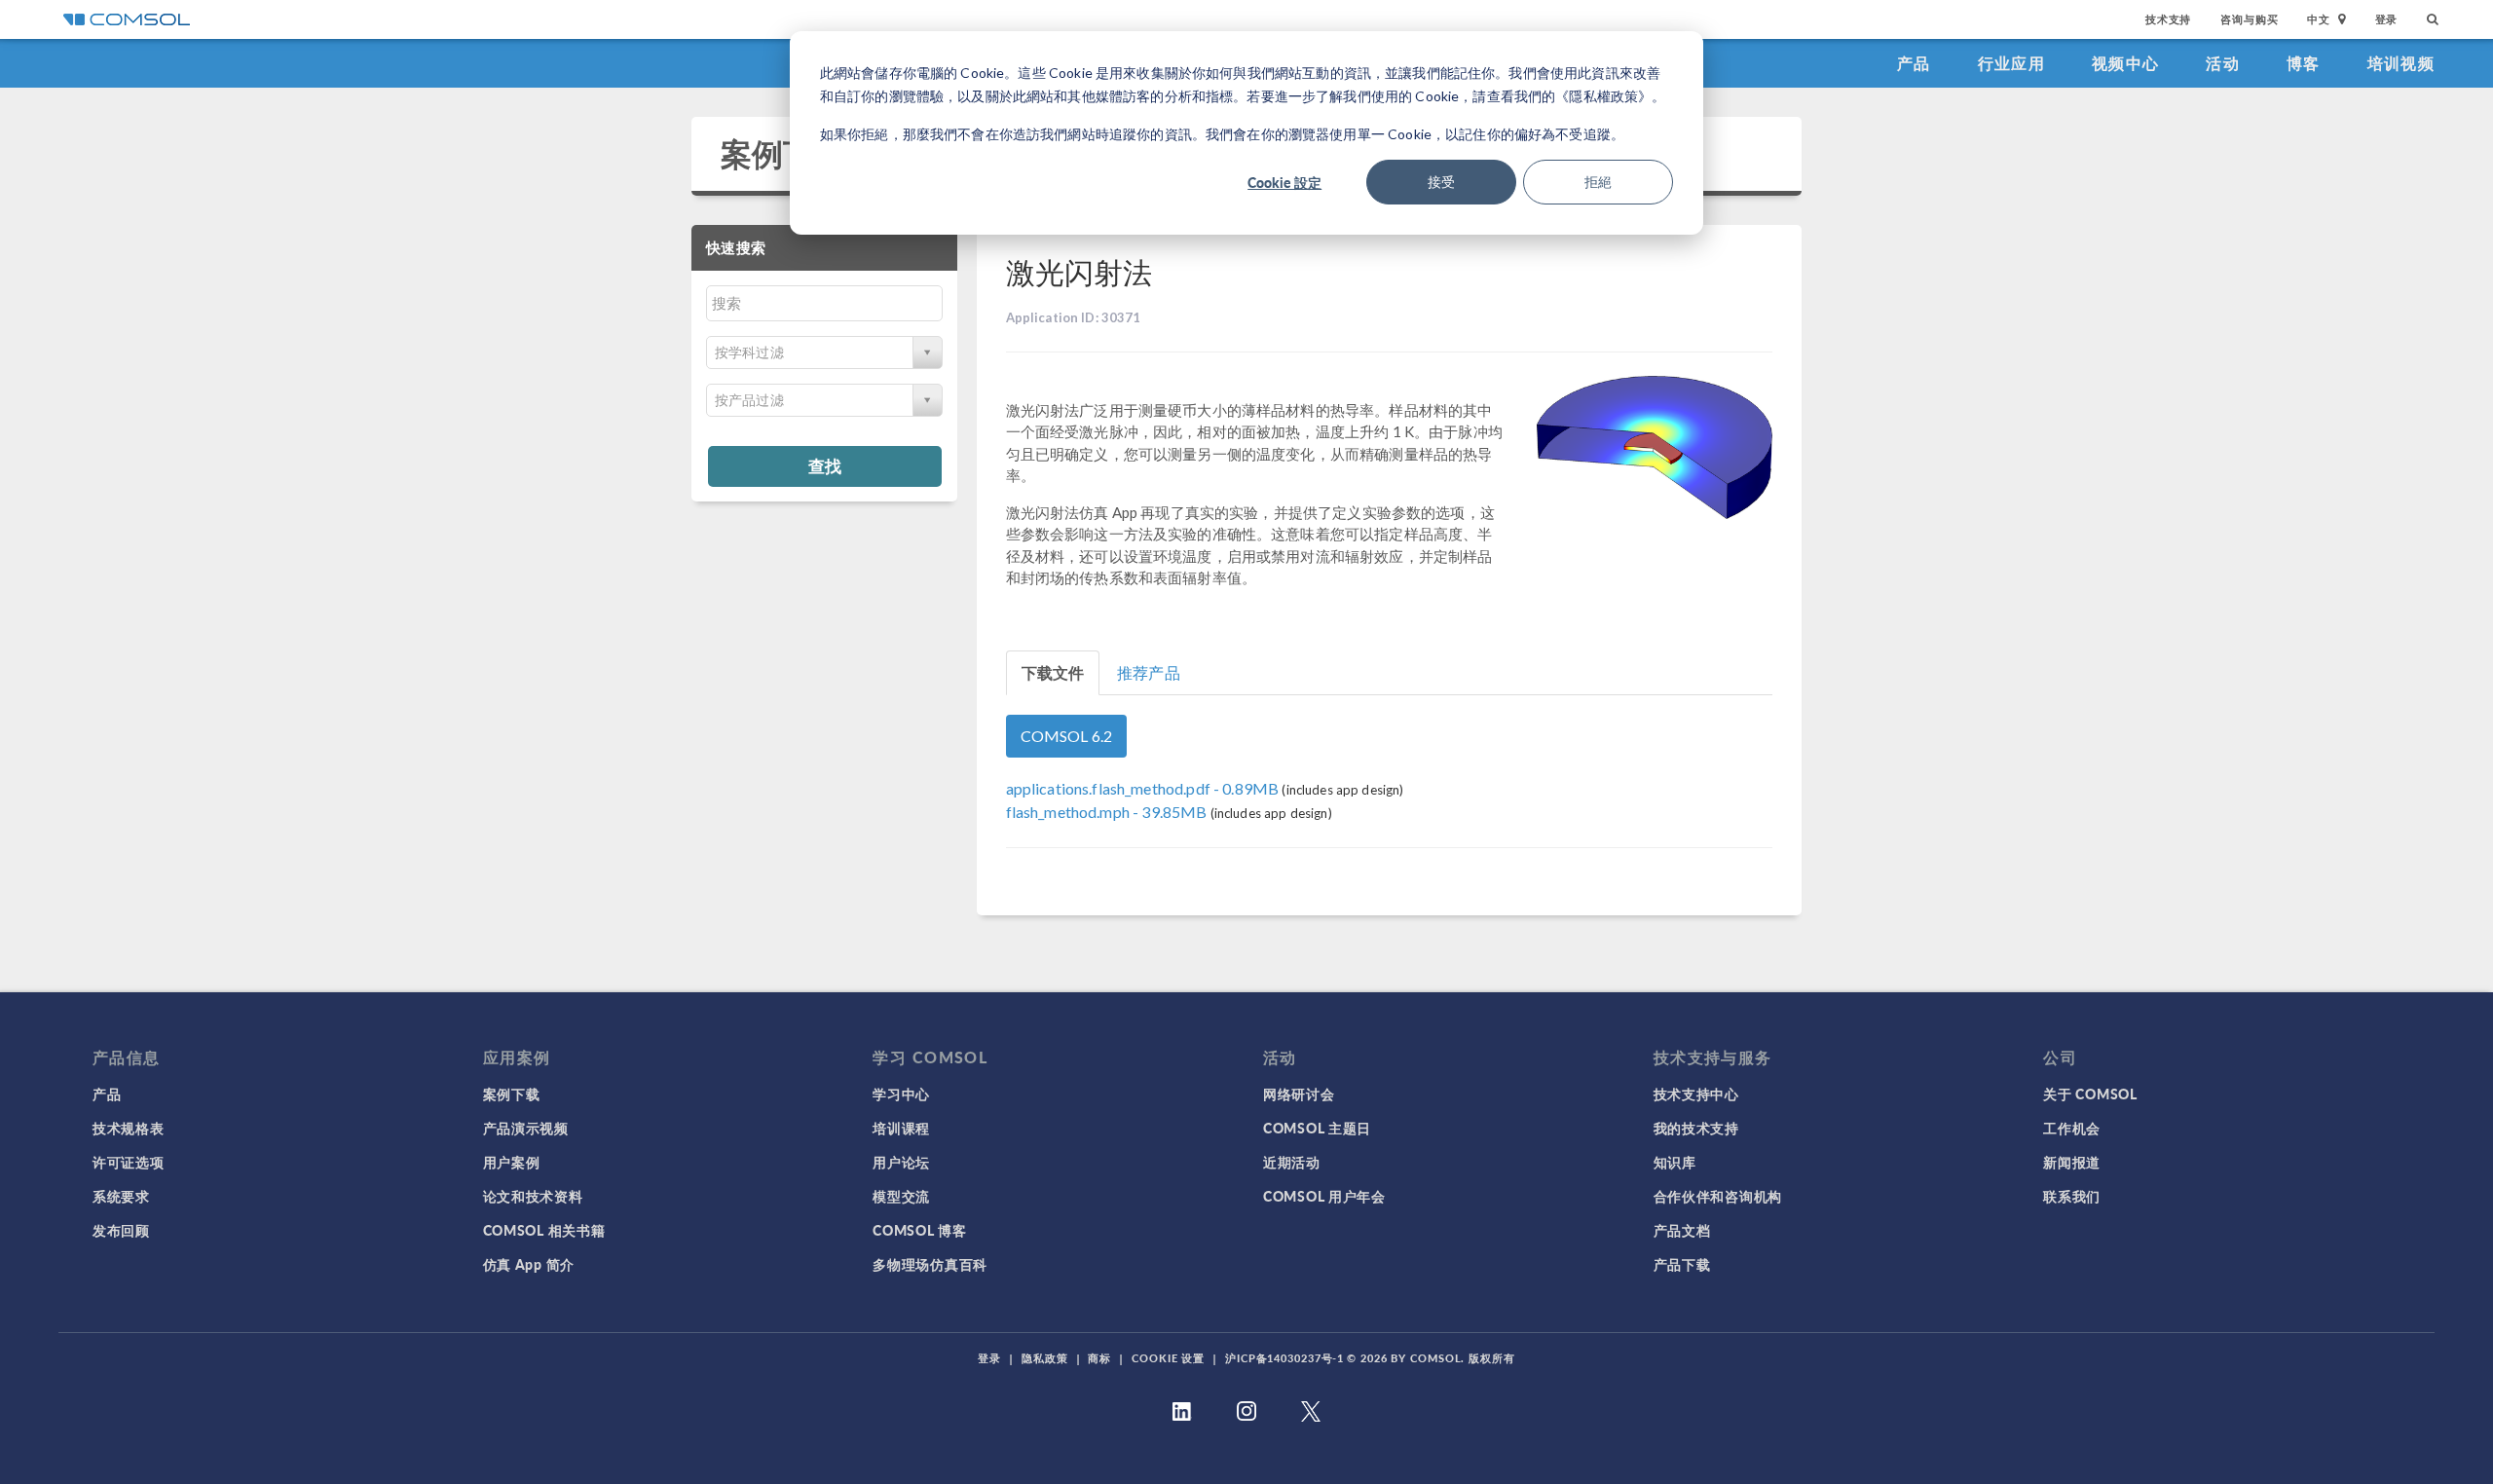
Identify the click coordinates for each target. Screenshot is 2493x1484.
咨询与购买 (2249, 19)
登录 (2387, 19)
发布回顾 (121, 1230)
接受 (1441, 182)
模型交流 (901, 1196)
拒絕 (1598, 182)
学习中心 (901, 1094)
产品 (1914, 63)
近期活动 (1292, 1162)
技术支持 (2168, 19)
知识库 (1675, 1162)
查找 (825, 465)
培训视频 (2401, 63)
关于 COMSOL (2090, 1094)
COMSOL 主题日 (1317, 1128)
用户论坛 (901, 1162)
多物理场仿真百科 (930, 1264)
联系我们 (2072, 1196)
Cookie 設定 (1284, 182)
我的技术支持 (1696, 1128)
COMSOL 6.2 (1067, 736)
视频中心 (2125, 63)
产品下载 (1682, 1264)
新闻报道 (2072, 1162)
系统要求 (121, 1196)
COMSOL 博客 (919, 1230)
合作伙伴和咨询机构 (1718, 1196)
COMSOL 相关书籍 (544, 1230)
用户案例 (512, 1162)
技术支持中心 (1696, 1094)
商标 (1099, 1358)
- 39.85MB (1108, 812)
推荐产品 (1149, 672)
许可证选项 (129, 1162)
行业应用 (2011, 63)
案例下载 (783, 153)
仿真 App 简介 (529, 1264)
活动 (2223, 63)
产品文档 (1682, 1230)
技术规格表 (129, 1128)
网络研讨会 (1299, 1094)
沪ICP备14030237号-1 (1284, 1358)
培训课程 (901, 1128)
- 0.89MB (1144, 788)
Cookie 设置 (1168, 1358)
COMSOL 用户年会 (1324, 1196)
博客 (2304, 63)
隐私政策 (1045, 1358)
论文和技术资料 (533, 1196)
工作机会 (2072, 1128)
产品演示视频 (526, 1128)
